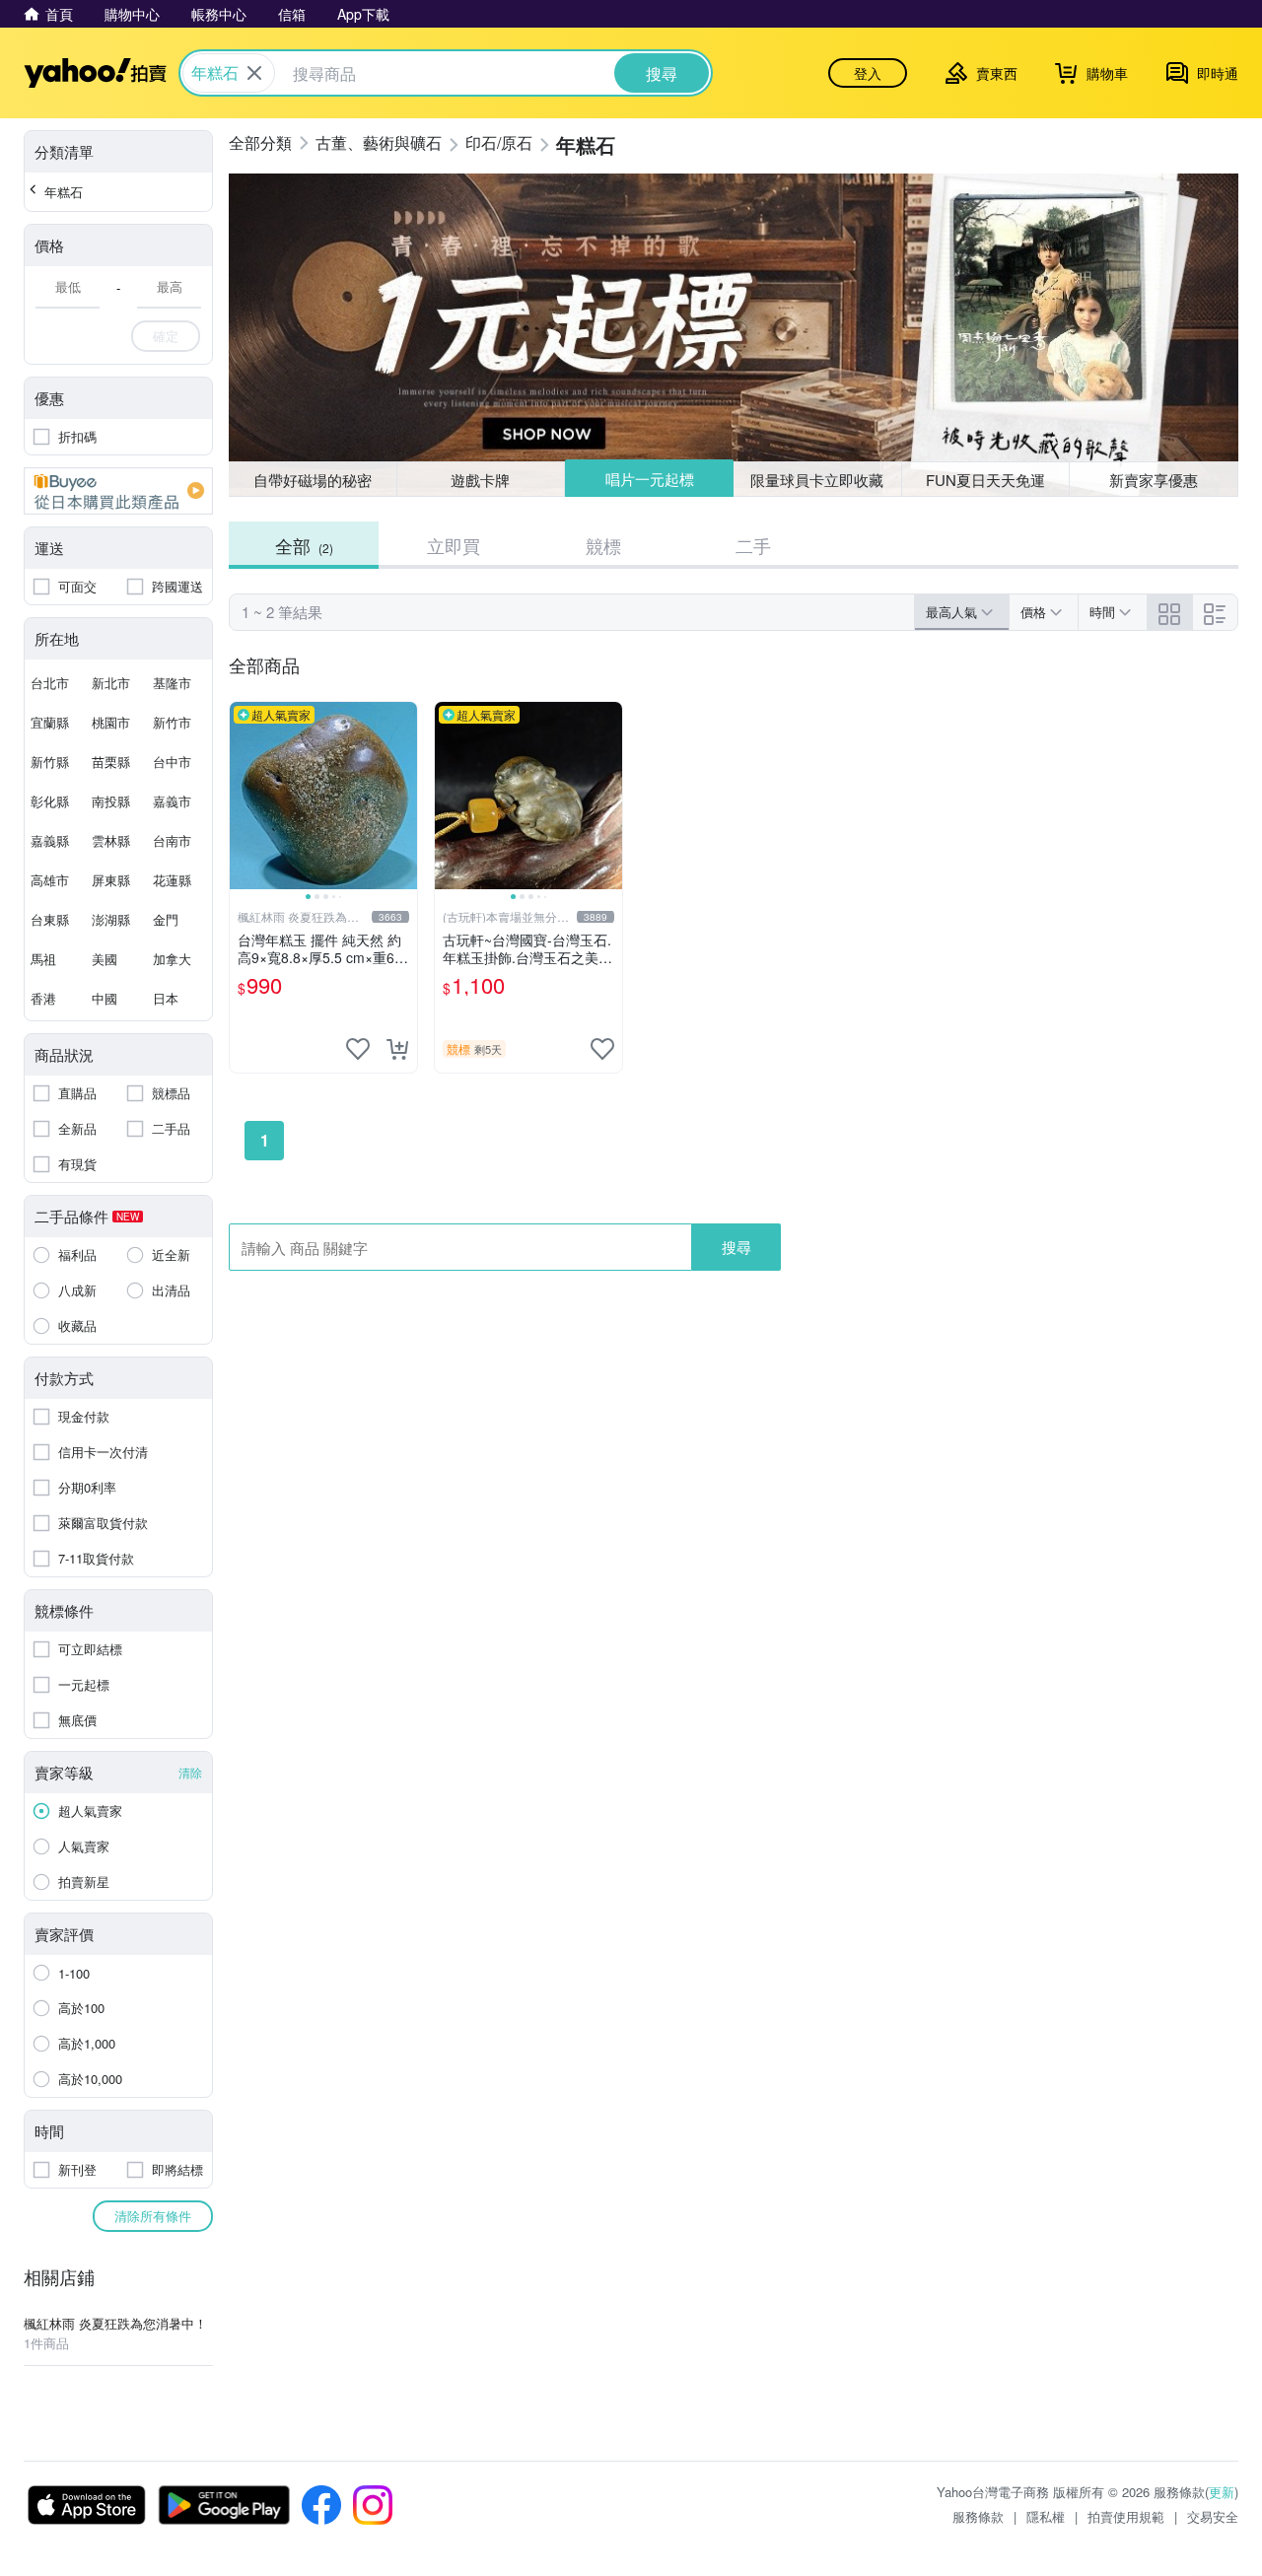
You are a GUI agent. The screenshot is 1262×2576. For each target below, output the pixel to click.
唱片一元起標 (650, 479)
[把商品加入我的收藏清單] (358, 1049)
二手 (753, 545)
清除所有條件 (153, 2216)
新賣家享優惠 (1154, 480)
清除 (190, 1772)
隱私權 (1046, 2516)
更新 (1222, 2492)
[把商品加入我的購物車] (397, 1049)
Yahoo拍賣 (95, 73)
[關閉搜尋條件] (254, 73)
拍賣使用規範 (1126, 2516)
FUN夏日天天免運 (985, 480)
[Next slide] (404, 796)
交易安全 (1213, 2516)
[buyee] (118, 491)
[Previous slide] (243, 796)
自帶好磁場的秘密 (313, 480)
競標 (603, 545)
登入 (868, 73)
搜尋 (736, 1247)
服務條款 (978, 2516)
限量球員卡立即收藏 (817, 480)
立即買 (454, 545)
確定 (166, 336)
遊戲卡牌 (480, 480)
